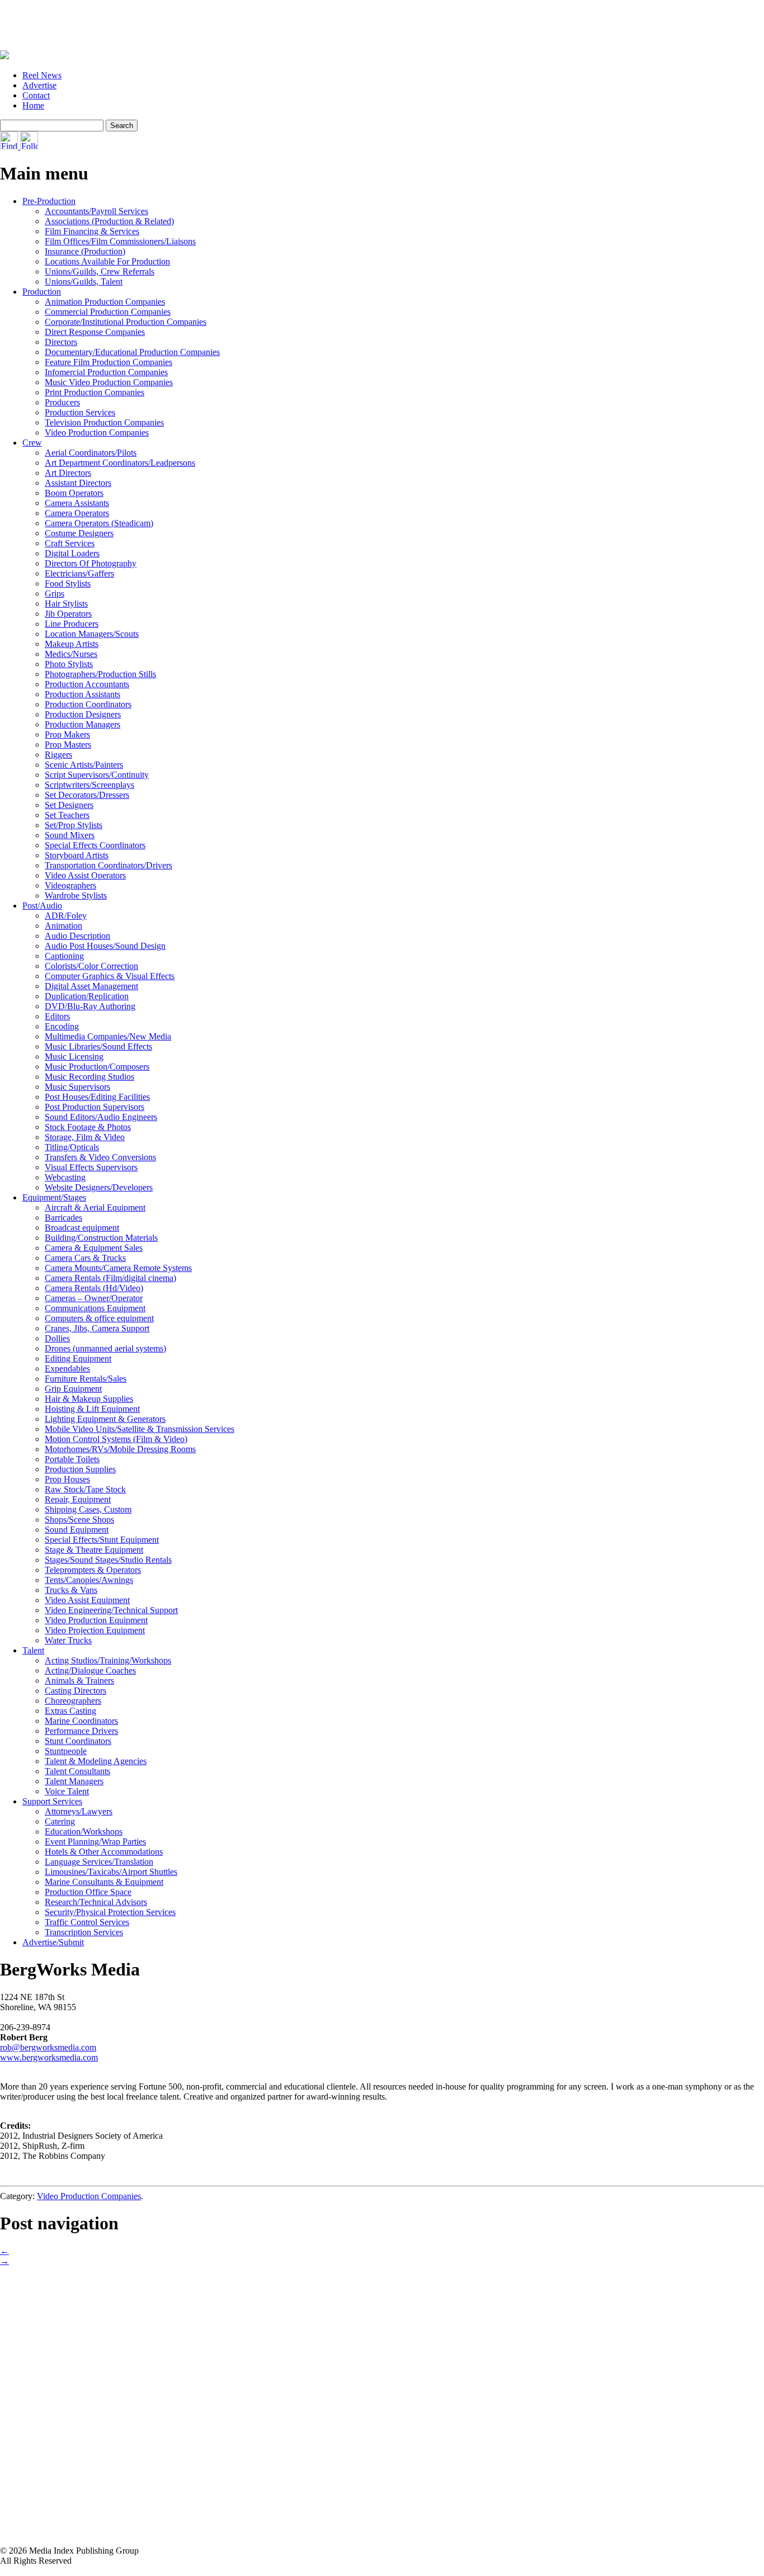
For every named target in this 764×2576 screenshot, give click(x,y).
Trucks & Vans (71, 1590)
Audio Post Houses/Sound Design (105, 946)
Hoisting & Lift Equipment (92, 1409)
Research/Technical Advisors (96, 1902)
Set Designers (69, 805)
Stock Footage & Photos (88, 1127)
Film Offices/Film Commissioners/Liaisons (120, 241)
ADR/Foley (66, 916)
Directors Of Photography (91, 563)
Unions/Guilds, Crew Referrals (100, 271)
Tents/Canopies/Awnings (89, 1580)
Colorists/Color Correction (91, 966)
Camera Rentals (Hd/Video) (94, 1288)
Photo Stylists (69, 664)
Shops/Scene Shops (79, 1519)
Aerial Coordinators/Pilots (91, 453)
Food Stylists (68, 583)
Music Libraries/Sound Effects (98, 1046)
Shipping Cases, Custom (88, 1509)
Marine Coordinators (81, 1721)
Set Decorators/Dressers (87, 795)
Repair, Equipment (78, 1499)
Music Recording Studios (89, 1077)
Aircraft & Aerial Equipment (95, 1207)
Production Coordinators (88, 704)
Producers (62, 402)
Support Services (52, 1801)
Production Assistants (82, 694)
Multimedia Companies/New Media (108, 1036)
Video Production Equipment (96, 1620)
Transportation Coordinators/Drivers (109, 865)
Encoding (62, 1026)
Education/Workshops (84, 1831)
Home (33, 105)
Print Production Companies (95, 392)
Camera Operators (77, 513)
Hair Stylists (66, 604)
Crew (32, 443)
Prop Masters (68, 745)
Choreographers (73, 1701)
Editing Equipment (78, 1358)
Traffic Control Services (87, 1922)
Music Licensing (74, 1057)
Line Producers (72, 624)
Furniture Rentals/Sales (86, 1379)
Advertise (39, 85)
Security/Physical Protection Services (110, 1912)
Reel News (42, 75)
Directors (61, 342)
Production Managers (82, 724)
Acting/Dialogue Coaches (90, 1670)
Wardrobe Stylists (76, 895)
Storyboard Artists (77, 855)
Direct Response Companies (95, 332)
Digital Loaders (72, 553)
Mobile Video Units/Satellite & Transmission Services (140, 1429)
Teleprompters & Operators (93, 1570)
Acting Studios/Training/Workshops (108, 1660)
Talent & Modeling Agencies (96, 1761)
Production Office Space (88, 1892)
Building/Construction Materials (101, 1238)
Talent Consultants (77, 1771)
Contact (36, 95)
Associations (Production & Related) (109, 221)
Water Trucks (68, 1640)
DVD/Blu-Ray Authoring (90, 1006)
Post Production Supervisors (95, 1107)
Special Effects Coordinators (95, 845)
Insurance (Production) (85, 251)
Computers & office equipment (99, 1318)
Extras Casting (70, 1711)
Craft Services (70, 543)
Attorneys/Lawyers (79, 1811)
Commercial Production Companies (108, 312)
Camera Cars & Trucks (85, 1258)
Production (42, 292)
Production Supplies (80, 1469)
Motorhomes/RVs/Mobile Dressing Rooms (120, 1449)
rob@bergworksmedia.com (48, 2047)
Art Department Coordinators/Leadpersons (120, 463)
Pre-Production (49, 201)
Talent (33, 1650)
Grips (55, 594)
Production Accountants (87, 684)
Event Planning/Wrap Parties (95, 1842)
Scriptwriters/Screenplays (89, 785)
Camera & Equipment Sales (94, 1248)
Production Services (80, 412)
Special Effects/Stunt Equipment (102, 1540)
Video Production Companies (97, 433)
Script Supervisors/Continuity (97, 775)
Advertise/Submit (53, 1942)
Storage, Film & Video (85, 1137)
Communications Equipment (95, 1308)
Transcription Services (84, 1932)
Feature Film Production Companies (109, 362)
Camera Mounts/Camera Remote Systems (118, 1268)
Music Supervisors (77, 1087)
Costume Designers (79, 533)
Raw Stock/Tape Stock (85, 1489)
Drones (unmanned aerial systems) (105, 1348)
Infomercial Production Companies (106, 372)
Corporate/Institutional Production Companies (126, 322)
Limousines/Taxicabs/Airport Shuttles (111, 1872)
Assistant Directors (78, 483)
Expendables (67, 1369)
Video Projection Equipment (95, 1630)
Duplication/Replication (87, 996)
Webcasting (65, 1177)
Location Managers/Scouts (92, 634)
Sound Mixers (70, 835)
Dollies (57, 1338)
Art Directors (68, 473)
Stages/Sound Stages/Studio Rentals (108, 1560)
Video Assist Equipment (87, 1600)
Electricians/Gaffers (79, 573)
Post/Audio (42, 906)
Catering (60, 1821)
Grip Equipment (73, 1389)
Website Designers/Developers (99, 1187)
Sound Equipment (77, 1530)
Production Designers (83, 714)
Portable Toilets (72, 1459)
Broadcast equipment (82, 1228)
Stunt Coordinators (78, 1741)
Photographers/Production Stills (100, 674)
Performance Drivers (81, 1731)
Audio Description (77, 936)
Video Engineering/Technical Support (111, 1610)
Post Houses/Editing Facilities (97, 1097)
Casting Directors (76, 1691)
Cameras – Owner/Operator (94, 1298)
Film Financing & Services (92, 231)
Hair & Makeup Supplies (89, 1399)
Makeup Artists (72, 644)
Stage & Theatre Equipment (94, 1550)
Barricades (63, 1218)
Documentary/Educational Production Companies (132, 352)
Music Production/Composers (97, 1067)
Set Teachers (67, 815)
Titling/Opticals (72, 1147)
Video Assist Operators (85, 875)
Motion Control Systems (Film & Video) (116, 1439)
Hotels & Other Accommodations (104, 1852)
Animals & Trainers (79, 1681)
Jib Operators (68, 614)
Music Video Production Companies (109, 382)
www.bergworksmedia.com (49, 2057)
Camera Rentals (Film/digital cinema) (110, 1278)
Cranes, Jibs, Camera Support (97, 1328)
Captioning (64, 956)
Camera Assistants (77, 503)
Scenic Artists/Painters (84, 765)
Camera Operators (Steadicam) (99, 523)
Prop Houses (67, 1479)
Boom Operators (74, 493)
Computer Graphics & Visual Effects (110, 976)
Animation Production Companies (105, 302)
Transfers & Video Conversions (100, 1157)
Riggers (58, 755)
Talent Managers (74, 1781)
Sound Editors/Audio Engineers (101, 1117)
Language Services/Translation (99, 1862)
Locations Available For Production (107, 261)
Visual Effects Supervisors (91, 1167)
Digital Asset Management (91, 986)
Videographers (70, 885)
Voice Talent (67, 1791)
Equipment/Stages (54, 1197)
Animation (63, 926)
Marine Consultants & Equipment (104, 1882)
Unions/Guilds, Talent (84, 282)
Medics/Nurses (71, 654)
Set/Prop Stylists (74, 825)
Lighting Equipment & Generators (105, 1419)
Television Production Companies (104, 422)
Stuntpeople (66, 1751)
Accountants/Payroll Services (96, 211)
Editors (57, 1016)
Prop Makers (67, 734)
